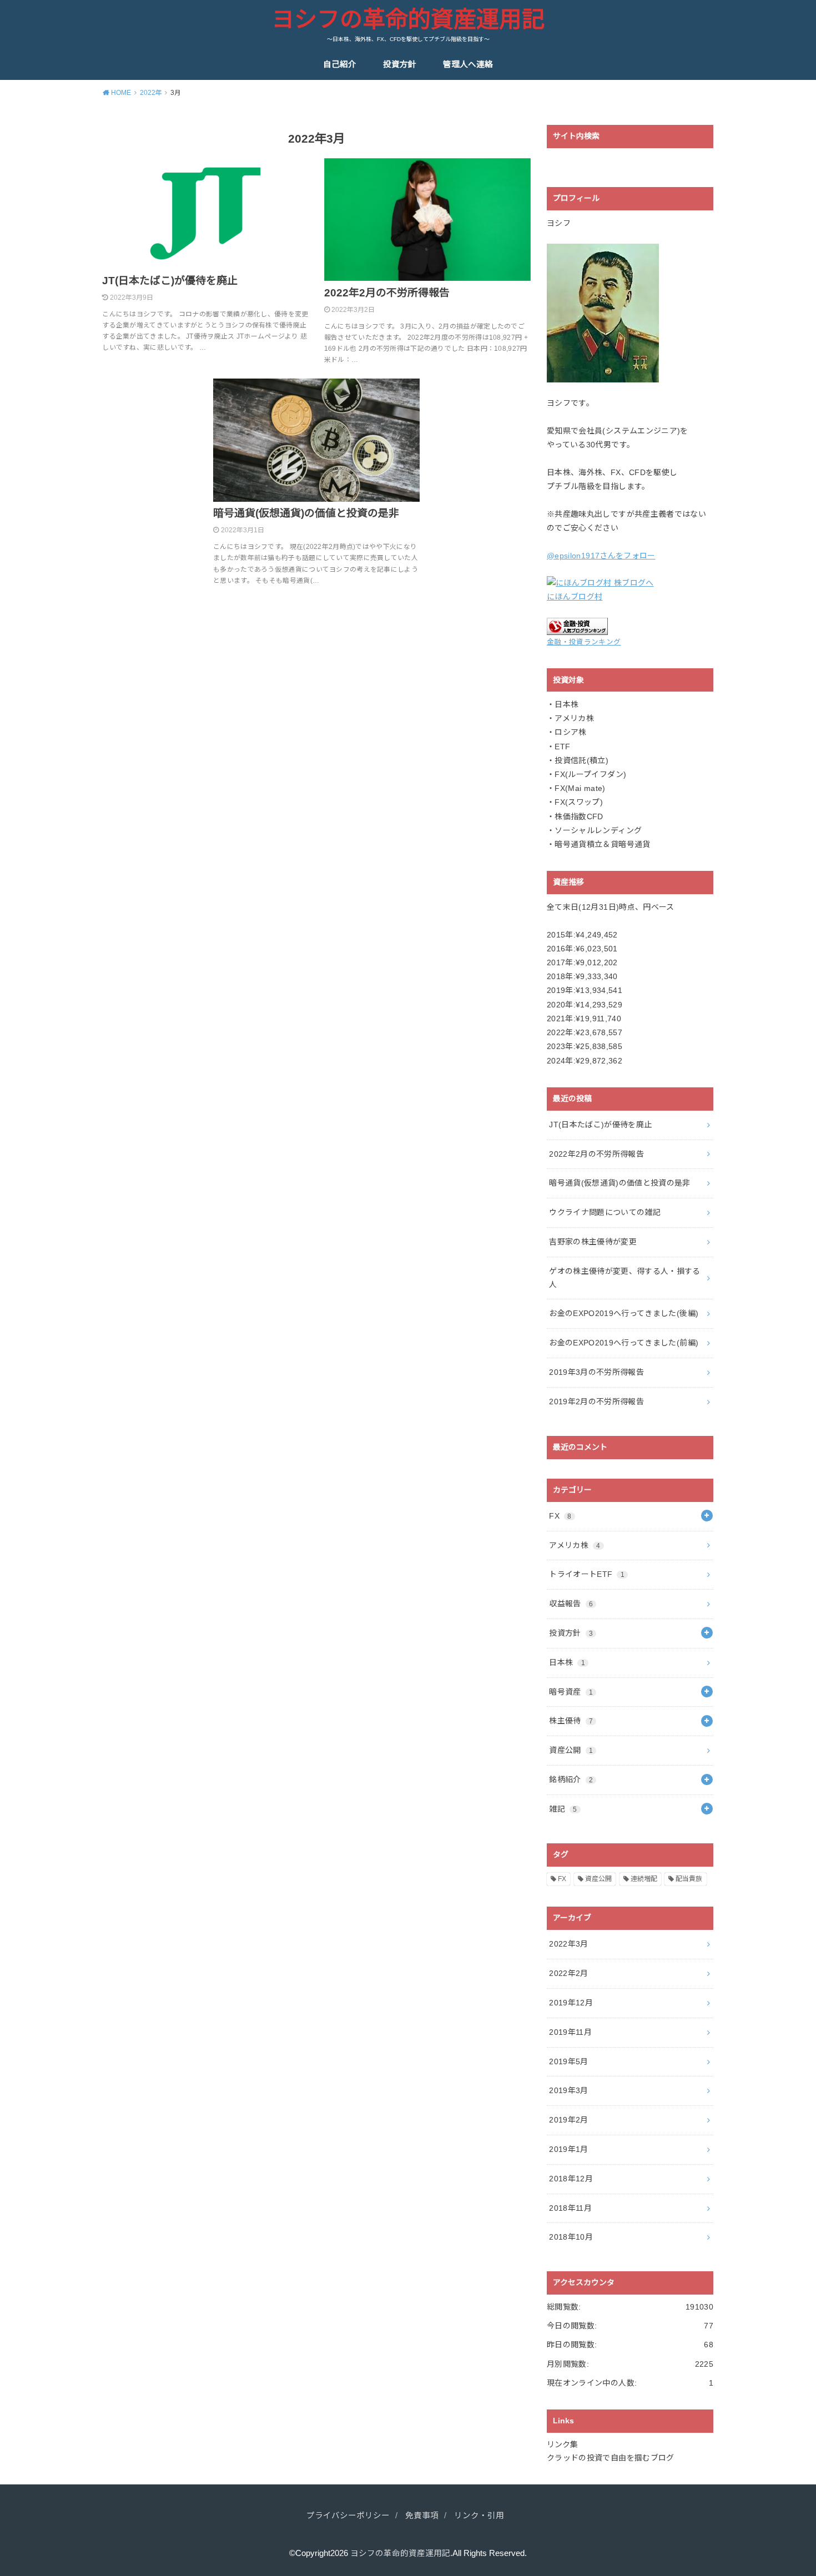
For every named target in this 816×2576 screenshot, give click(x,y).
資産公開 (571, 1750)
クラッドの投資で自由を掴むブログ (611, 2458)
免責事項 (422, 2515)
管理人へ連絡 (468, 64)
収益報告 (571, 1604)
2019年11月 (570, 2032)
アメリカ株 (575, 1545)
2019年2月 (568, 2120)
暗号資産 (571, 1692)
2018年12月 (571, 2179)
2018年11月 (570, 2208)
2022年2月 (568, 1973)
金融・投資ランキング (584, 642)
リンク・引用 (479, 2515)
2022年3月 (568, 1944)
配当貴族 (689, 1879)
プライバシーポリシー (348, 2515)
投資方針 (400, 64)
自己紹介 (340, 64)
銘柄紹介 (571, 1779)
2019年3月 (568, 2090)
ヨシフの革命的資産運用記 (408, 19)
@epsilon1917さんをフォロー (601, 556)
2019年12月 (571, 2003)
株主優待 (571, 1721)
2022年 (151, 93)
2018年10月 (571, 2237)
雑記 (563, 1809)
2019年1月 (568, 2149)
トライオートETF (587, 1574)
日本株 (567, 1662)
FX (560, 1516)
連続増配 (644, 1879)
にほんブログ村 (575, 597)
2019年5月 (568, 2061)
